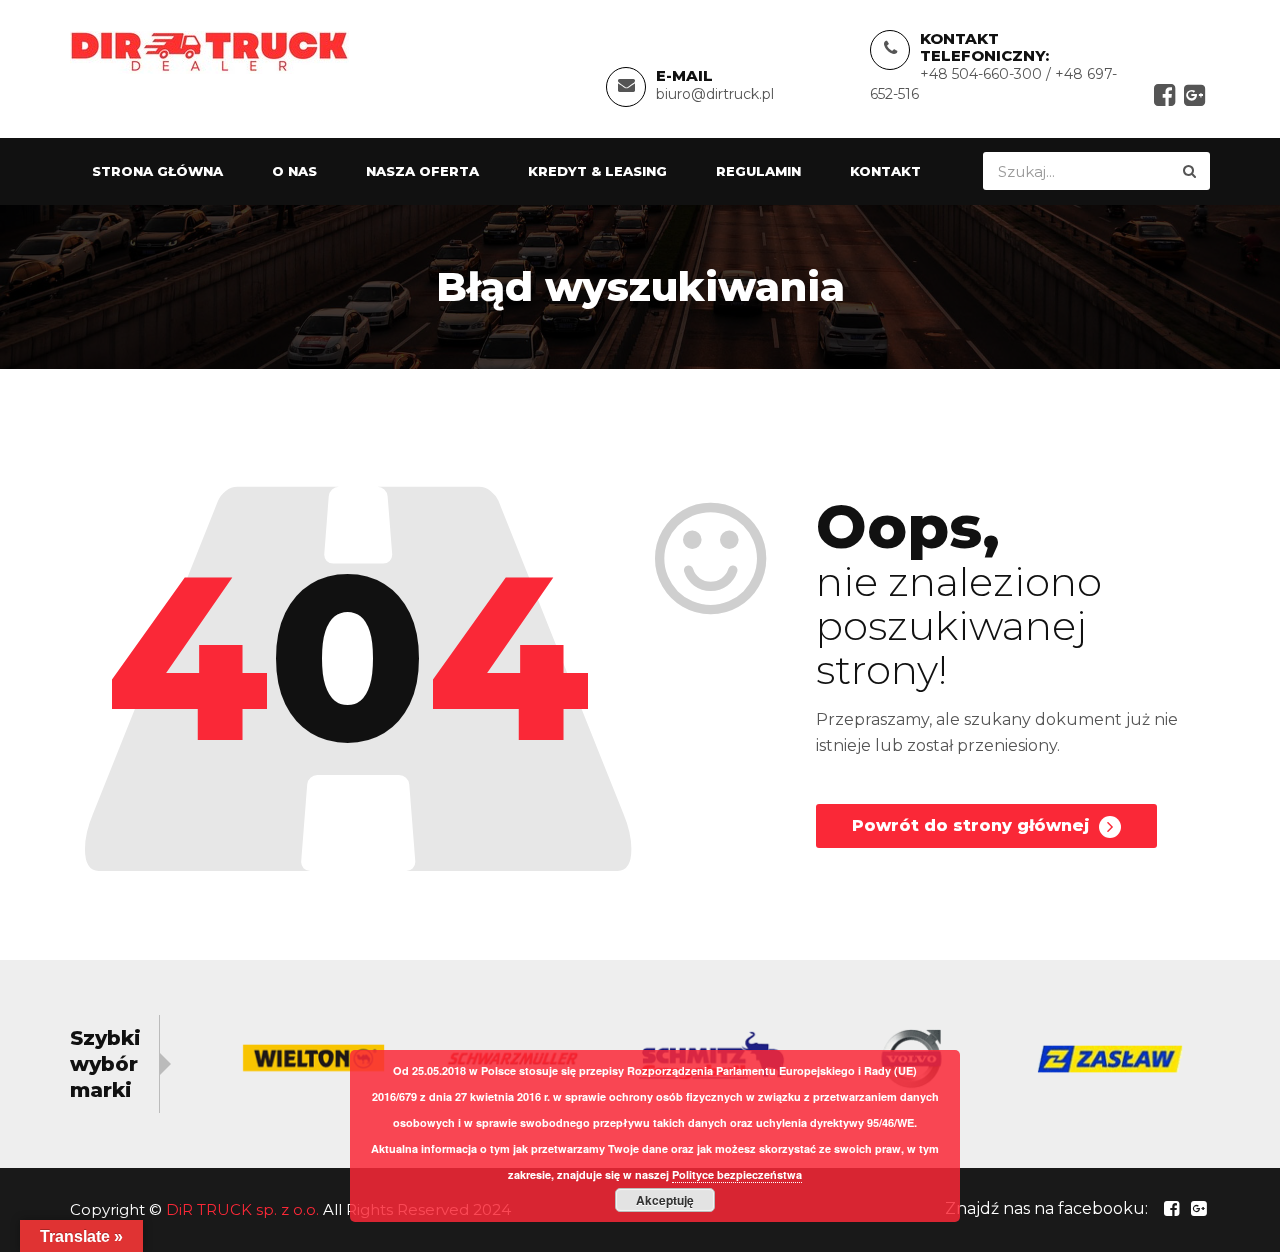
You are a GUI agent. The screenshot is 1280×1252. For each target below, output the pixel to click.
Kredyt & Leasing (597, 171)
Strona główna (157, 171)
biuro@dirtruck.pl (715, 94)
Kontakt (885, 171)
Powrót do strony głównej (973, 825)
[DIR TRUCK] (209, 50)
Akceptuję (665, 1200)
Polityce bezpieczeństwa (737, 1174)
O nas (294, 171)
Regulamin (758, 171)
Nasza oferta (422, 171)
